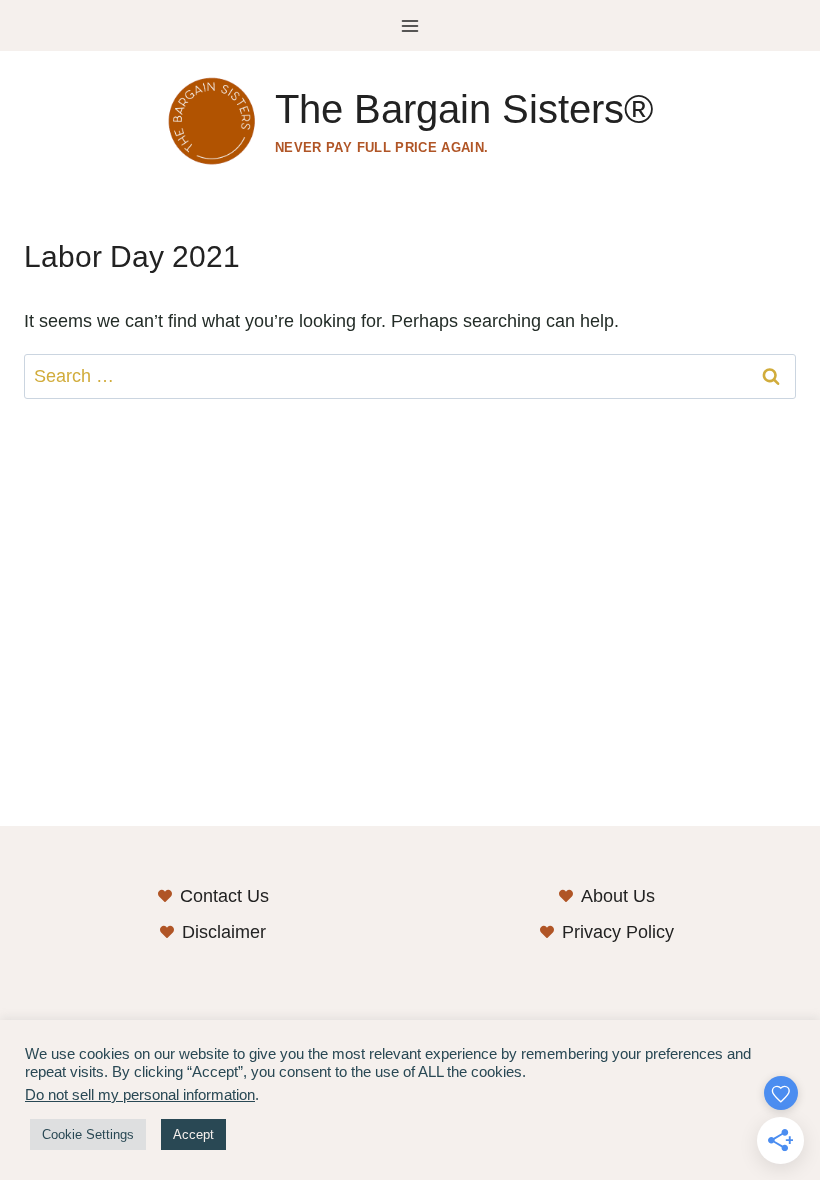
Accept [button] (193, 1134)
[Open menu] (410, 25)
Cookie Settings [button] (88, 1134)
